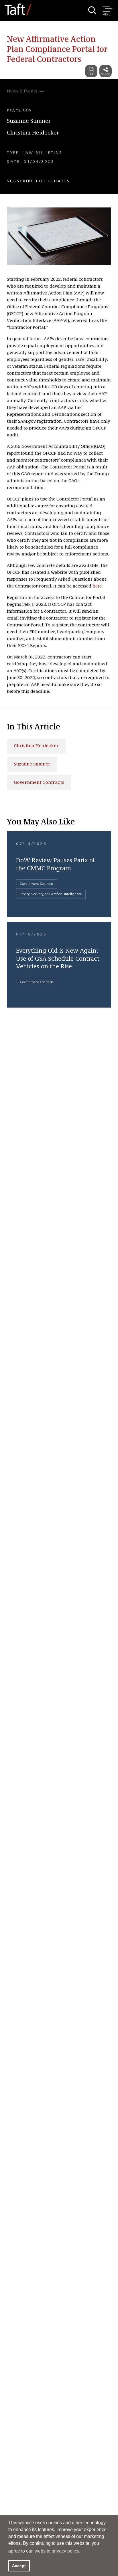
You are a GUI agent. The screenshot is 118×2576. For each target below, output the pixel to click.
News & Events (22, 91)
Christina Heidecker (33, 133)
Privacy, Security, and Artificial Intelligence (51, 894)
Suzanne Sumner (29, 121)
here (97, 586)
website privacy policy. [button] (57, 2551)
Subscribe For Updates (39, 181)
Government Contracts (39, 783)
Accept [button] (19, 2566)
